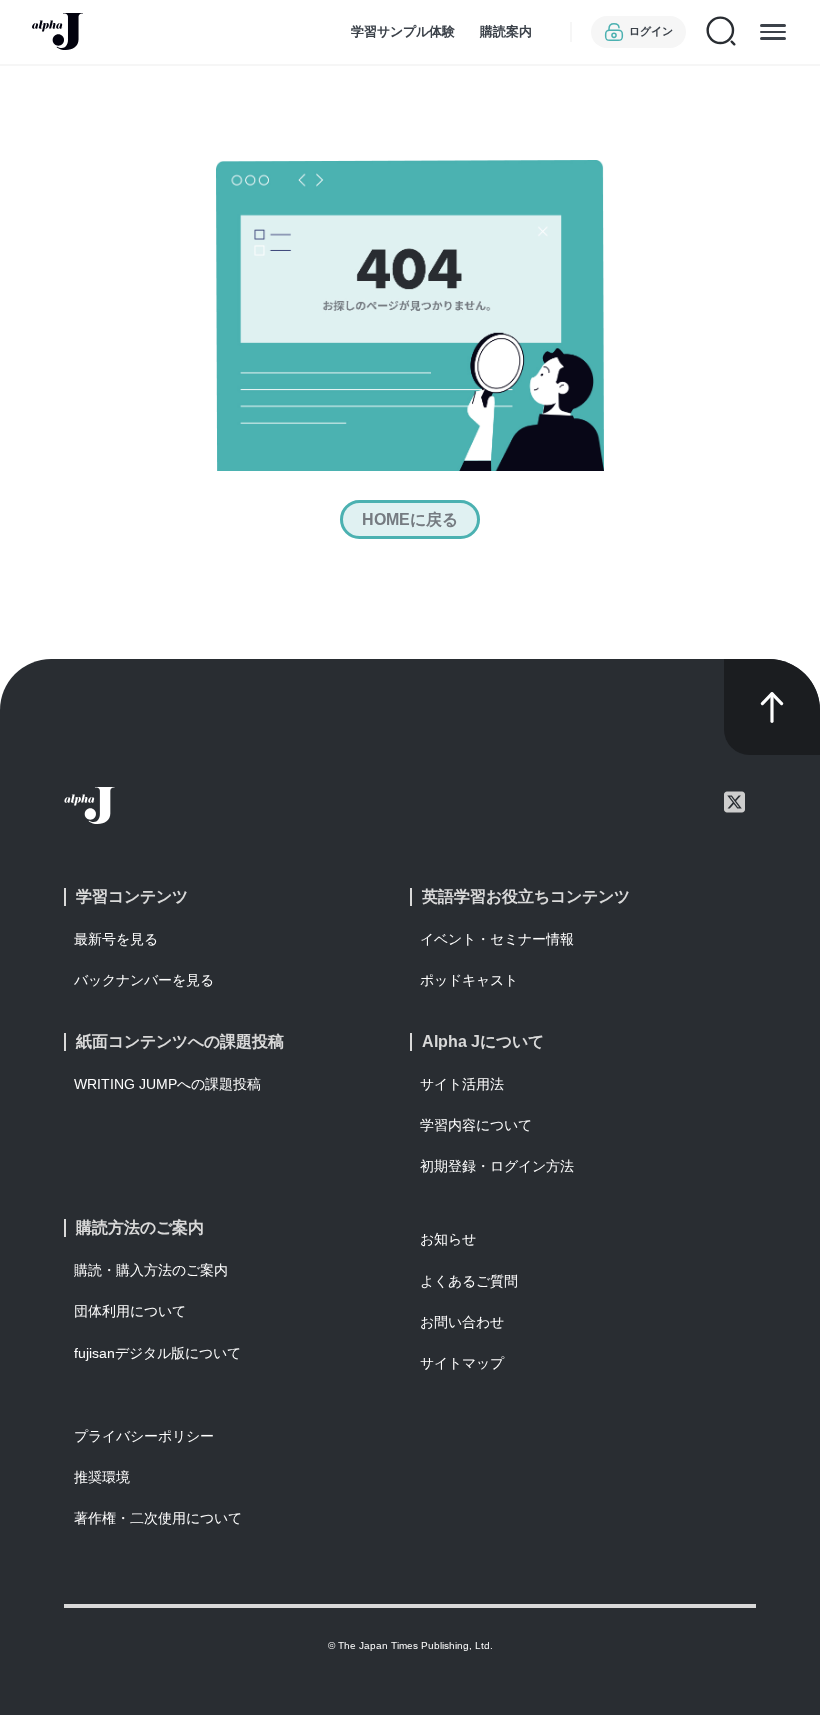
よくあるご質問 (469, 1281)
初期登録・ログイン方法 (497, 1166)
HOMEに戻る (410, 519)
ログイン (651, 31)
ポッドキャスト (469, 980)
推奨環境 (102, 1477)
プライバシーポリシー (144, 1436)
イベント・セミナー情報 (497, 939)
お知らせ (448, 1239)
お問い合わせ (462, 1322)
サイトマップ (462, 1363)
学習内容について (476, 1125)
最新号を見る (116, 939)
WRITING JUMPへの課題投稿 (167, 1084)
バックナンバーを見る (144, 980)
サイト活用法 (462, 1084)
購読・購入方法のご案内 (151, 1270)
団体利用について (130, 1311)
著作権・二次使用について (158, 1518)
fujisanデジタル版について (157, 1353)
